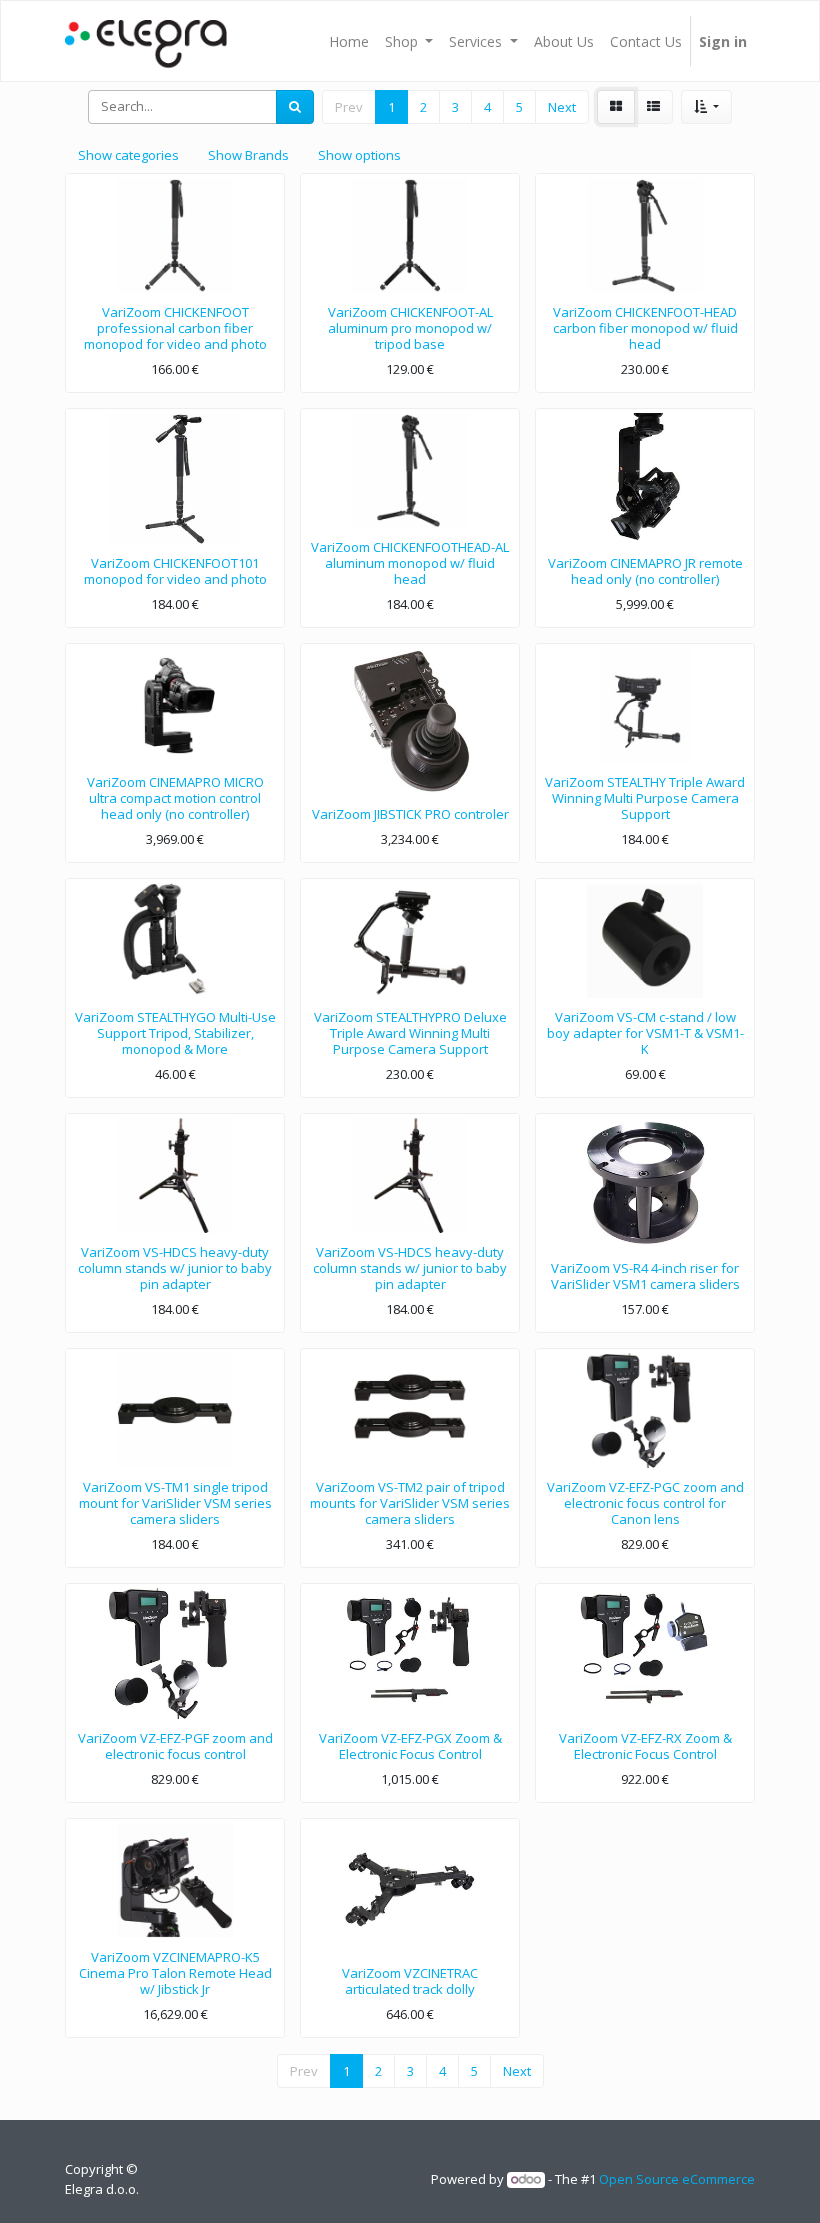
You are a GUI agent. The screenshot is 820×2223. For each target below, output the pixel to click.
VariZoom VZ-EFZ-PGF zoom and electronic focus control (175, 1746)
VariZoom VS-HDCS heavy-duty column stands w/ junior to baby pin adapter (175, 1267)
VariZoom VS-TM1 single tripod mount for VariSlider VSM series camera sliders (175, 1502)
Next (562, 107)
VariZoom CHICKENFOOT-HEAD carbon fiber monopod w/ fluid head (645, 327)
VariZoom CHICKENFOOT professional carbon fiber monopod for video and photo (175, 327)
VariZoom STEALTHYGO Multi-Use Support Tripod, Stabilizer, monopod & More (175, 1032)
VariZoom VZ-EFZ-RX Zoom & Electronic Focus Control (645, 1746)
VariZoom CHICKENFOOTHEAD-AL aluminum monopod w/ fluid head (410, 562)
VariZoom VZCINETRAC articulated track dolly (410, 1981)
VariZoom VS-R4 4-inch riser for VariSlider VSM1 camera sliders (645, 1276)
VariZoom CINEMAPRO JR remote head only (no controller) (645, 571)
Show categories (128, 155)
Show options (359, 155)
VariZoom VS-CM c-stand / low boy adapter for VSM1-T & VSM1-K (645, 1032)
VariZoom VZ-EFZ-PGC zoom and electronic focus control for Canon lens (645, 1502)
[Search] (295, 107)
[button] (706, 107)
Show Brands (248, 155)
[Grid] (616, 107)
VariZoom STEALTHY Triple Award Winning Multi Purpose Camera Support (645, 797)
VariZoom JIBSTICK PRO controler (410, 814)
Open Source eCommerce (677, 2179)
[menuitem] (349, 41)
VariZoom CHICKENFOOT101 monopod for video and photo (175, 571)
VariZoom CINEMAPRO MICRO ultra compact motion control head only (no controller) (175, 797)
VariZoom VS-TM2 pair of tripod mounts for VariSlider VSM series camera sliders (410, 1502)
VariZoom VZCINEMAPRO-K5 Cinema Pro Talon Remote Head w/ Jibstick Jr (175, 1972)
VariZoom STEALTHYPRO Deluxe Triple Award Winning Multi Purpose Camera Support (410, 1032)
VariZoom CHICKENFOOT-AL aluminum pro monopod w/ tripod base (410, 327)
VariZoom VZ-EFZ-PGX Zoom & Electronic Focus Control (410, 1746)
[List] (653, 107)
